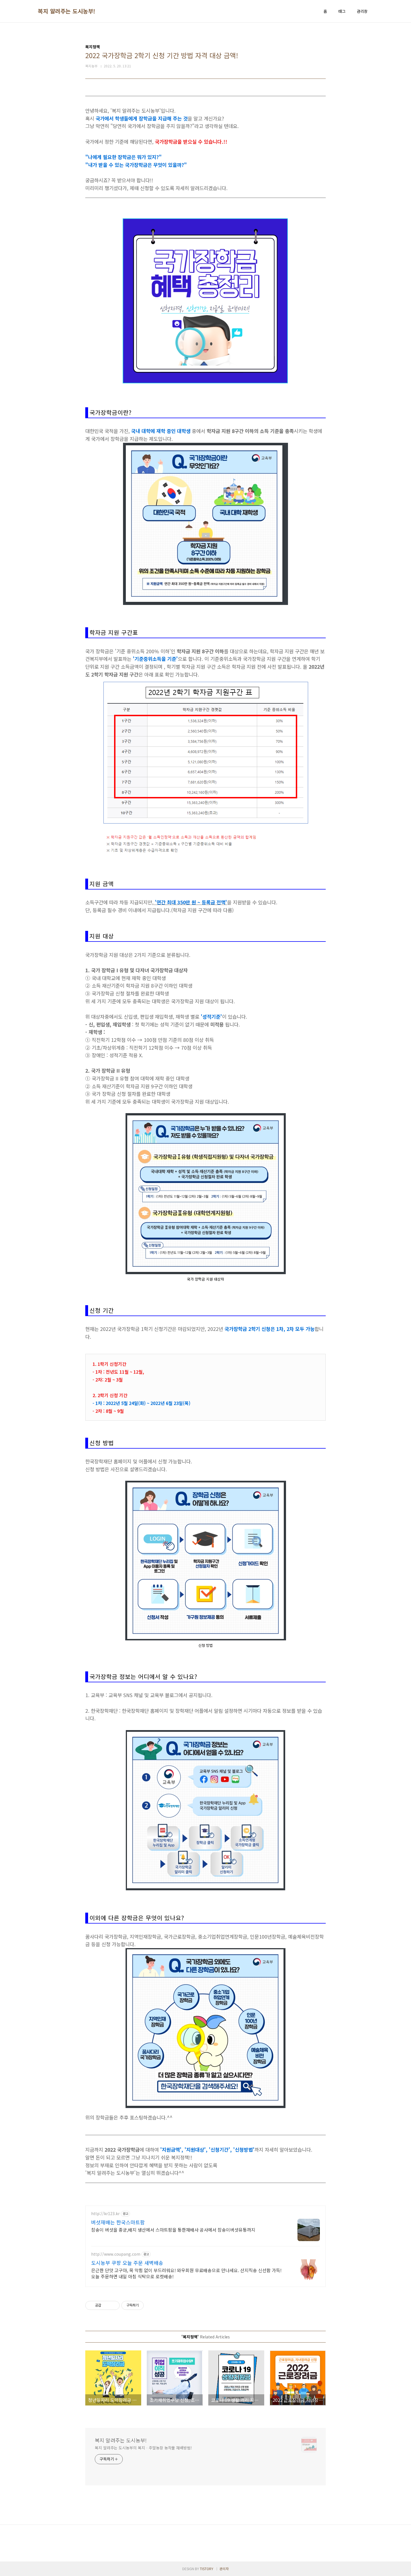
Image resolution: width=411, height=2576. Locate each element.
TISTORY (207, 2569)
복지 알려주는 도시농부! (67, 11)
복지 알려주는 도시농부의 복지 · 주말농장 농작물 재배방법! (143, 2448)
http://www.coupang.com (116, 2254)
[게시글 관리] (113, 2305)
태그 (342, 11)
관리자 (224, 2569)
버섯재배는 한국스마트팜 (118, 2222)
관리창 (362, 11)
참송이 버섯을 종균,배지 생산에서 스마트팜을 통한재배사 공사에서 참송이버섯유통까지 (173, 2230)
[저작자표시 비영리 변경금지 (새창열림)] (151, 2305)
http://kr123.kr (105, 2214)
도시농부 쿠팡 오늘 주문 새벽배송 (127, 2263)
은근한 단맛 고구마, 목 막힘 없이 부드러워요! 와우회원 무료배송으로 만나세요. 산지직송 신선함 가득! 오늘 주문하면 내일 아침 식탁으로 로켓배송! (186, 2273)
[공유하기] (106, 2305)
